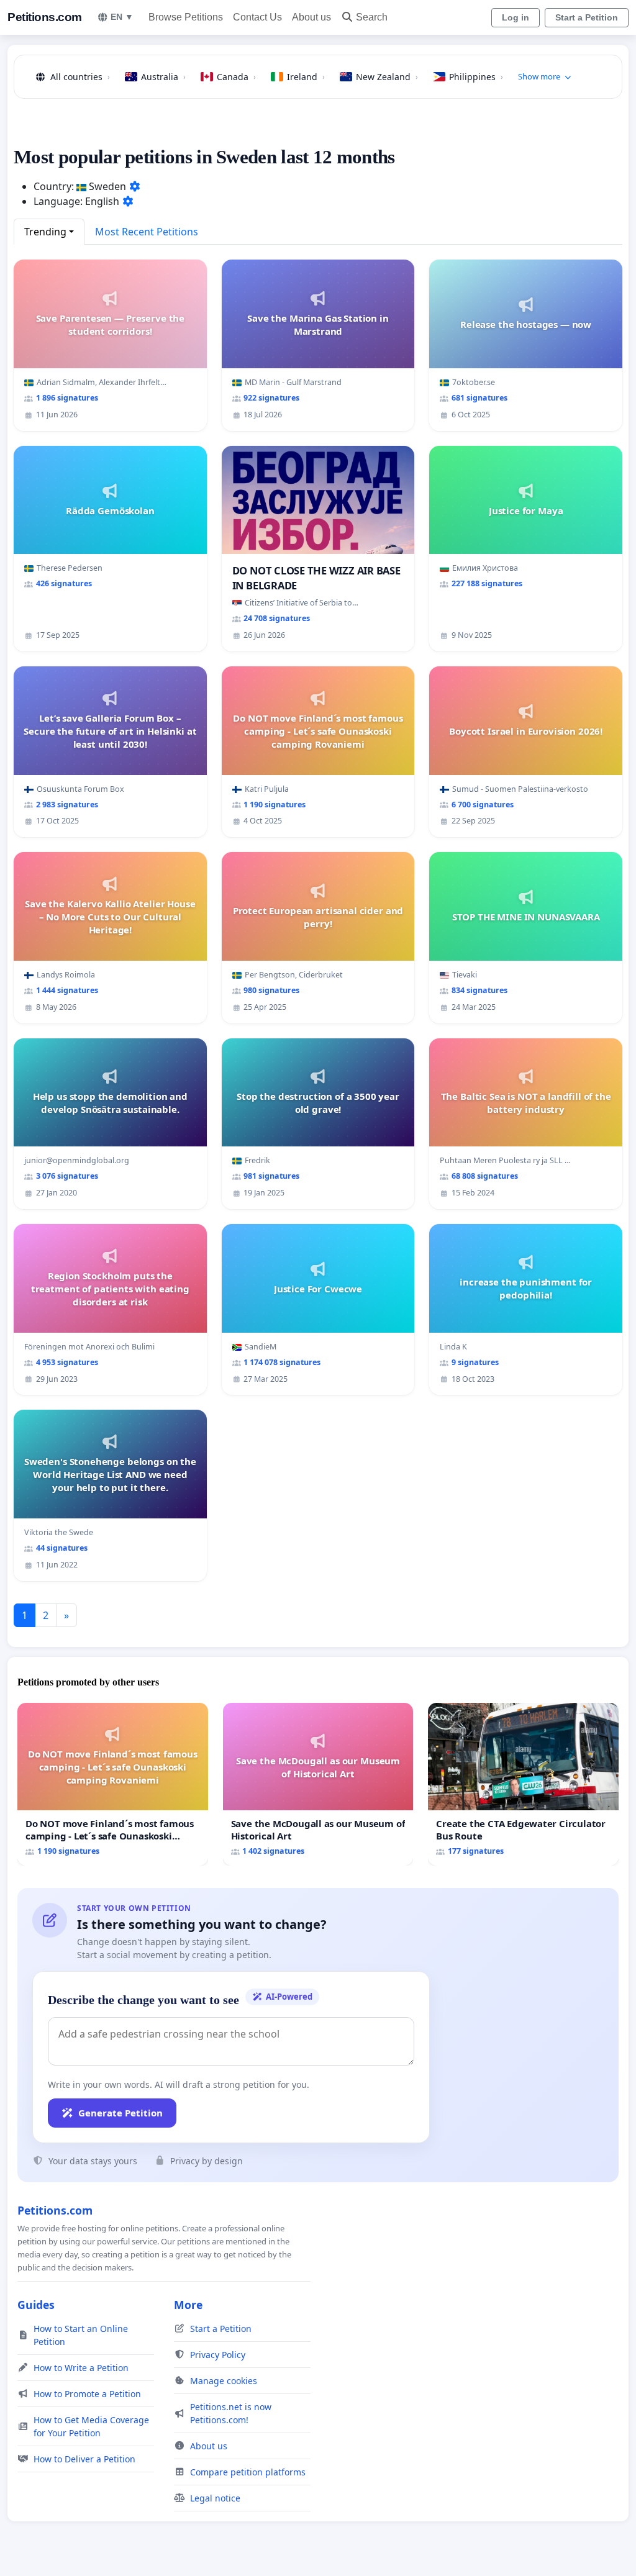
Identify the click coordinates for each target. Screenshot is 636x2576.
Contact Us (257, 17)
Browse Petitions (186, 17)
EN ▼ (122, 17)
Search (372, 17)
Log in (516, 17)
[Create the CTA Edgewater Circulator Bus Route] (523, 1784)
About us (311, 17)
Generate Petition (120, 2113)
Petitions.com (45, 17)
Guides (36, 2305)
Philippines (476, 77)
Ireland (306, 77)
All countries (80, 77)
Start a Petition (587, 17)
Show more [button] (539, 76)
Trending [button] (45, 232)
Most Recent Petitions (147, 232)
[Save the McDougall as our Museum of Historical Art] (318, 1784)
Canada (236, 77)
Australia (163, 77)
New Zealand (387, 77)
